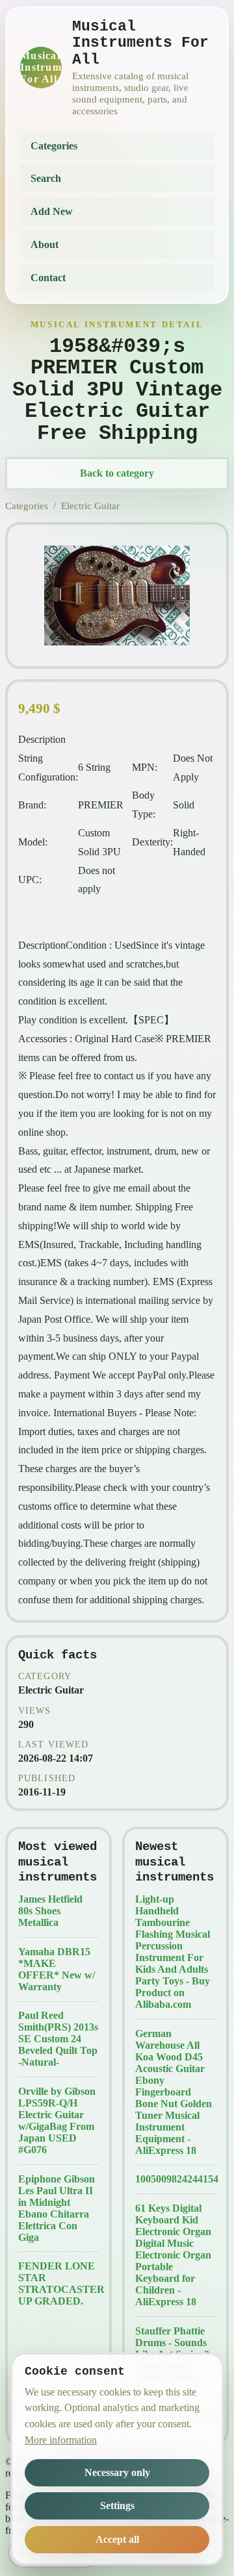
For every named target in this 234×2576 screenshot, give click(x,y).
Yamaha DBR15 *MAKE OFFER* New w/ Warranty (57, 1969)
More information (61, 2440)
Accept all (117, 2539)
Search (46, 178)
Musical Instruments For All (41, 67)
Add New (52, 211)
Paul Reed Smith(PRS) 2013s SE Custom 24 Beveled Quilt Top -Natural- (58, 2039)
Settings (117, 2506)
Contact (48, 278)
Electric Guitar (90, 506)
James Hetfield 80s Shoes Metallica (50, 1911)
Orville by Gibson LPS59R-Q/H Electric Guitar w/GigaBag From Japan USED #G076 (57, 2120)
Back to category (117, 473)
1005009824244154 (175, 2179)
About (45, 244)
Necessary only (117, 2472)
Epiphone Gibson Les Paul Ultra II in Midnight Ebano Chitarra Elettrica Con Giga (57, 2208)
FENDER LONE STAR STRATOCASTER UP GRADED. (58, 2283)
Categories (54, 146)
